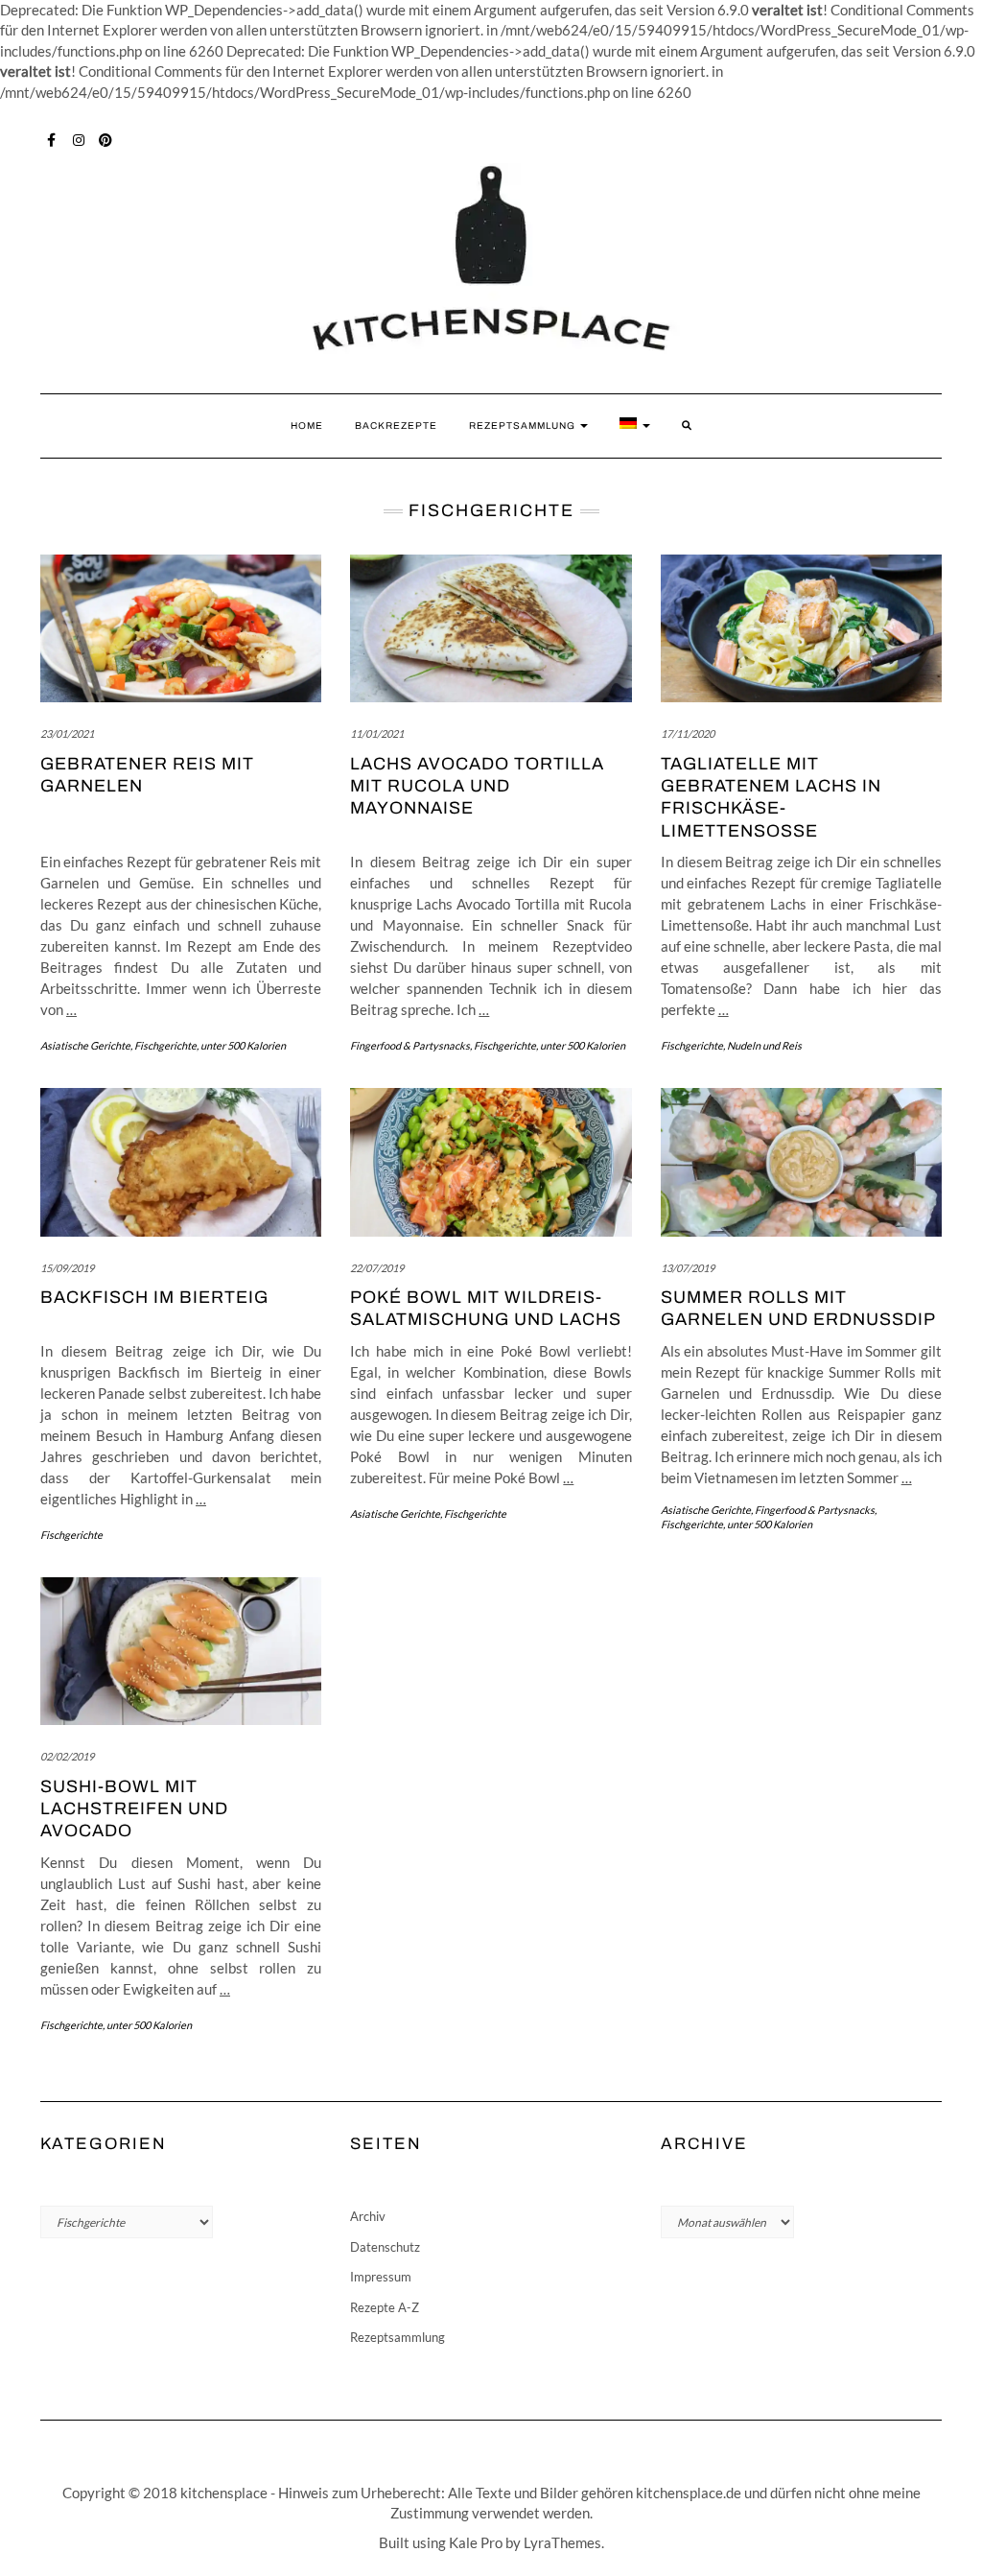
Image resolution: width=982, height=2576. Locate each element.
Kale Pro (476, 2542)
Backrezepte (396, 425)
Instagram (79, 138)
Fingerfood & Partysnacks (410, 1045)
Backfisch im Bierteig (154, 1297)
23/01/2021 (67, 733)
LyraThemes (562, 2542)
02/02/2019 (67, 1756)
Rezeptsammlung (524, 425)
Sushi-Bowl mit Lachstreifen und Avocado (134, 1809)
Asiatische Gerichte (85, 1045)
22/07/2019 (377, 1268)
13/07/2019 (688, 1268)
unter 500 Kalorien (243, 1045)
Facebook (52, 138)
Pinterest (106, 138)
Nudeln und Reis (764, 1045)
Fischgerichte (165, 1045)
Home (307, 425)
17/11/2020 (688, 733)
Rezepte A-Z (385, 2307)
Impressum (381, 2277)
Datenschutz (385, 2247)
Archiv (368, 2216)
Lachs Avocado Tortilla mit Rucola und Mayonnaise (477, 786)
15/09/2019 (67, 1268)
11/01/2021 (377, 733)
